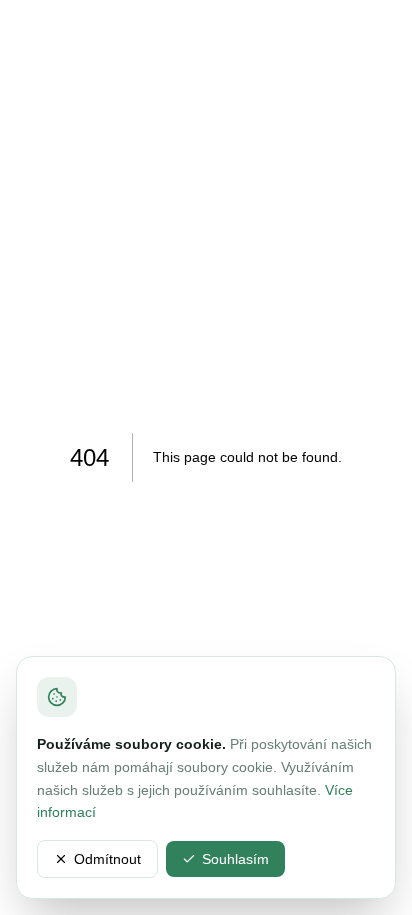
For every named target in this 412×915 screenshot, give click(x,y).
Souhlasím (235, 859)
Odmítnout (107, 859)
